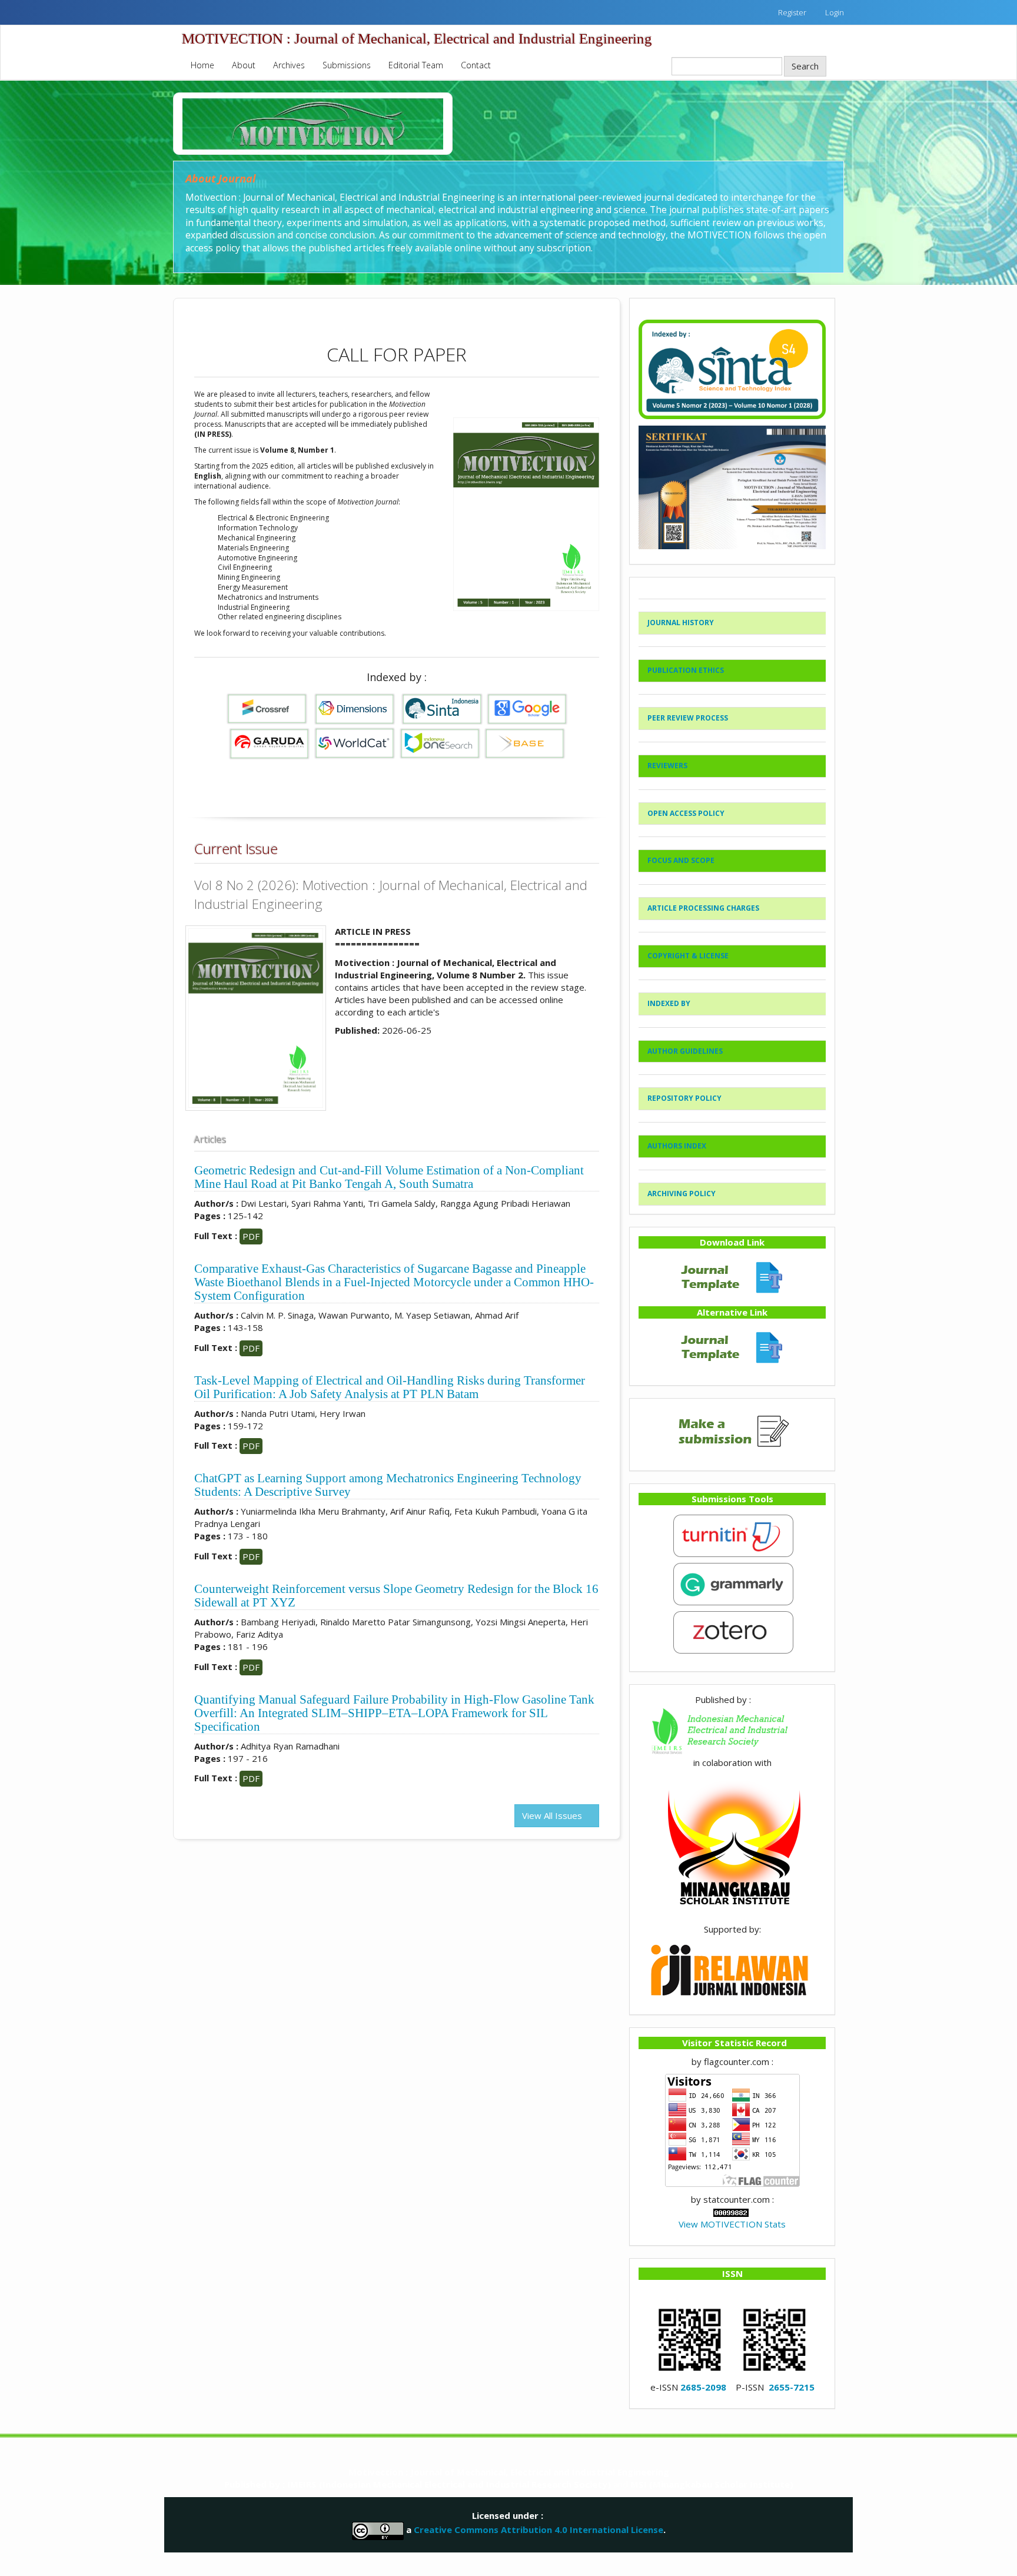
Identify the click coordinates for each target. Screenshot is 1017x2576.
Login (835, 12)
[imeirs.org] (732, 1730)
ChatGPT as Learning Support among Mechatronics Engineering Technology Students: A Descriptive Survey (388, 1485)
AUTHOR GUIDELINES (685, 1051)
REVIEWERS (667, 766)
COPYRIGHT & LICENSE (688, 956)
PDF (251, 1236)
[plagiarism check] (732, 1535)
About (244, 65)
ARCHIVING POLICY (682, 1194)
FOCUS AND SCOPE (681, 860)
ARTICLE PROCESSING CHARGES (703, 908)
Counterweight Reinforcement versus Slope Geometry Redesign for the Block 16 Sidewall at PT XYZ (396, 1596)
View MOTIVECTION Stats (732, 2224)
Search (805, 66)
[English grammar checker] (732, 1583)
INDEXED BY (669, 1003)
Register (792, 12)
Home (202, 65)
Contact (476, 65)
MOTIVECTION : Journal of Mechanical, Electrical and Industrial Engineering (417, 39)
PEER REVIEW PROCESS (688, 718)
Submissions (347, 65)
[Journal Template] (732, 1276)
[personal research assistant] (732, 1631)
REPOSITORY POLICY (684, 1098)
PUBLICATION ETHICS (686, 670)
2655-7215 (792, 2387)
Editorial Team (416, 65)
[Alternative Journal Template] (732, 1346)
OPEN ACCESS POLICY (686, 813)
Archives (289, 65)
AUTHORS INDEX (677, 1146)
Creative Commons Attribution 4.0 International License (539, 2529)
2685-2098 (703, 2387)
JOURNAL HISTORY (681, 623)
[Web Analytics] (731, 2212)
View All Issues (553, 1815)
